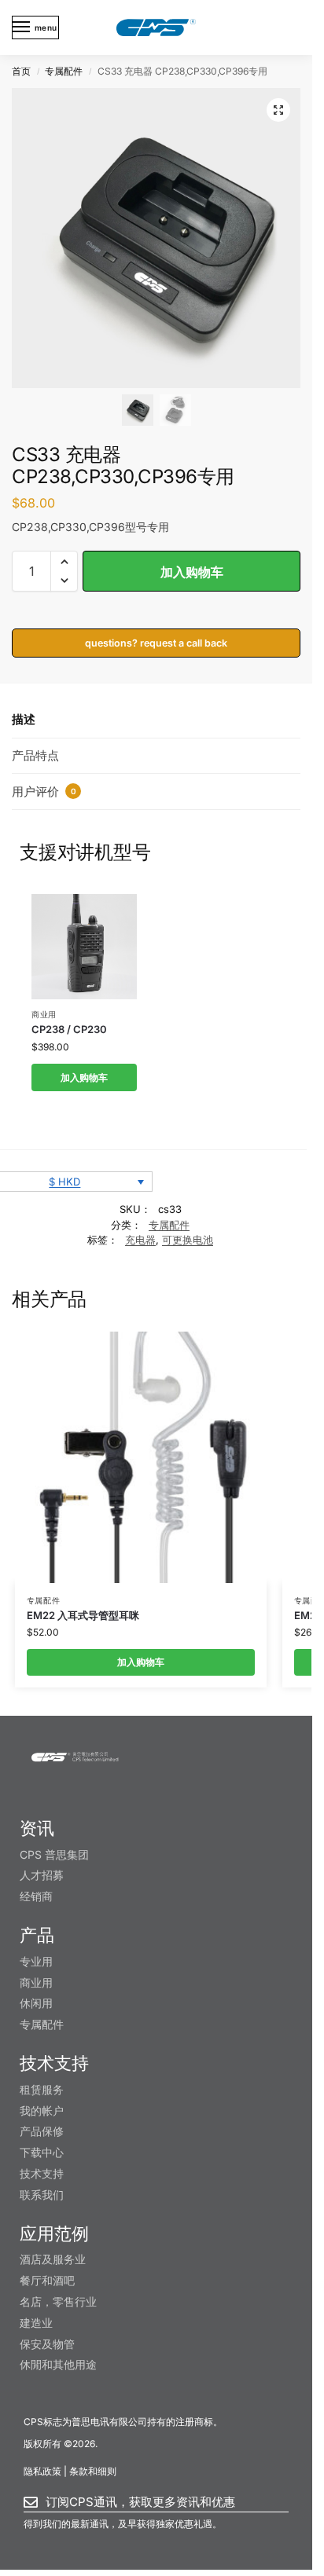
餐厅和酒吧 (47, 2280)
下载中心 (42, 2152)
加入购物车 (192, 572)
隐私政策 (42, 2471)
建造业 (36, 2323)
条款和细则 (93, 2471)
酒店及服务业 (53, 2259)
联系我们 (42, 2195)
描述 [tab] (24, 719)
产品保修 (42, 2131)
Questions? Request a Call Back (156, 643)
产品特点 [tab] (35, 755)
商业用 (44, 1014)
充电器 (140, 1240)
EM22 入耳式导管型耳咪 (83, 1615)
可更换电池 (188, 1240)
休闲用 (36, 2003)
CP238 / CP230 (69, 1029)
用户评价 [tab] (44, 791)
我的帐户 (42, 2111)
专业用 (36, 1961)
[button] (278, 110)
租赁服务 (42, 2089)
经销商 (36, 1896)
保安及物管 (47, 2344)
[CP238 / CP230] (84, 947)
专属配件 (64, 71)
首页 (21, 71)
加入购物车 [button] (84, 1077)
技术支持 (42, 2173)
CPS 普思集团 (54, 1854)
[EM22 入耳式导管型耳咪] (141, 1457)
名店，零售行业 (58, 2301)
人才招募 (42, 1875)
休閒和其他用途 (58, 2364)
